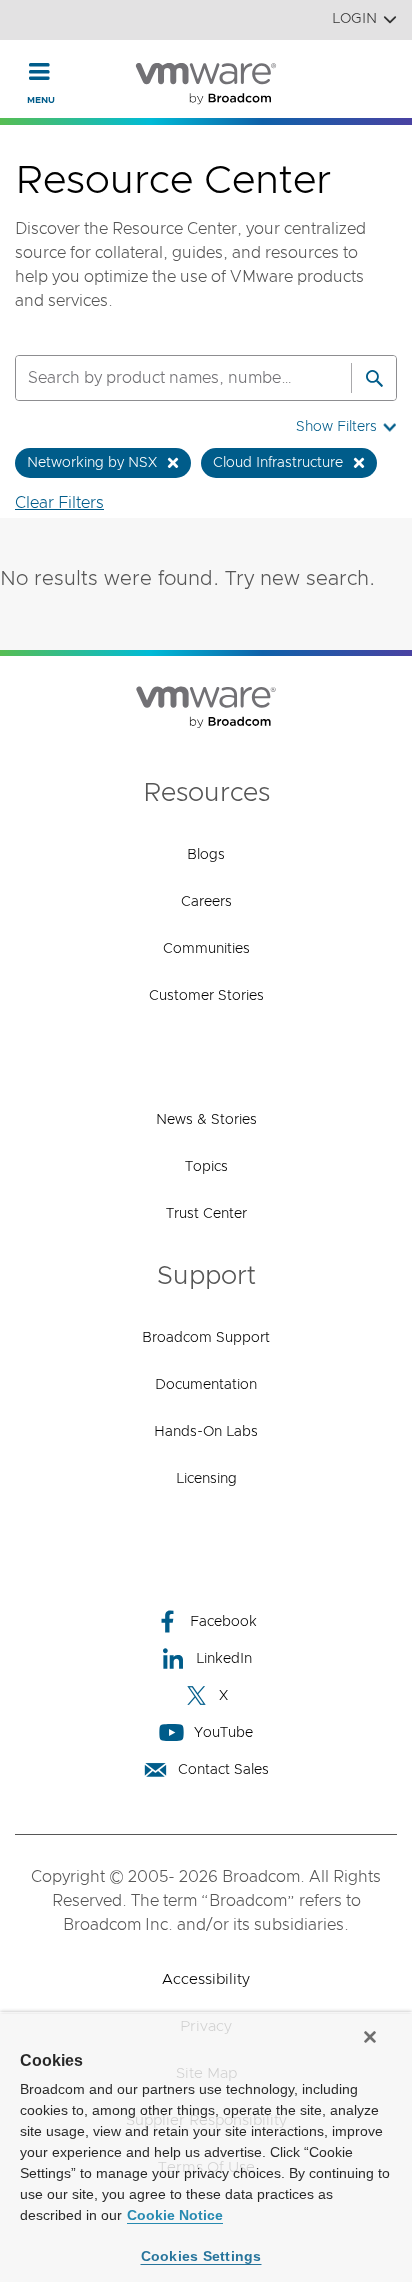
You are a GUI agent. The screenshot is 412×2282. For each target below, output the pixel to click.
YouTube (223, 1733)
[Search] (374, 378)
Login (354, 19)
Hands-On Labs (206, 1432)
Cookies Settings (201, 2256)
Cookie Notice (175, 2215)
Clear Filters (59, 503)
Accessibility (206, 1979)
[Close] (370, 2037)
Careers (206, 902)
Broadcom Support (206, 1338)
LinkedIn (224, 1659)
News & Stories (206, 1120)
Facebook (223, 1622)
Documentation (206, 1385)
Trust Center (206, 1214)
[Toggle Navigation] (39, 71)
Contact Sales (223, 1770)
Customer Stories (206, 996)
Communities (206, 949)
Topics (206, 1167)
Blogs (206, 855)
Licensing (206, 1479)
